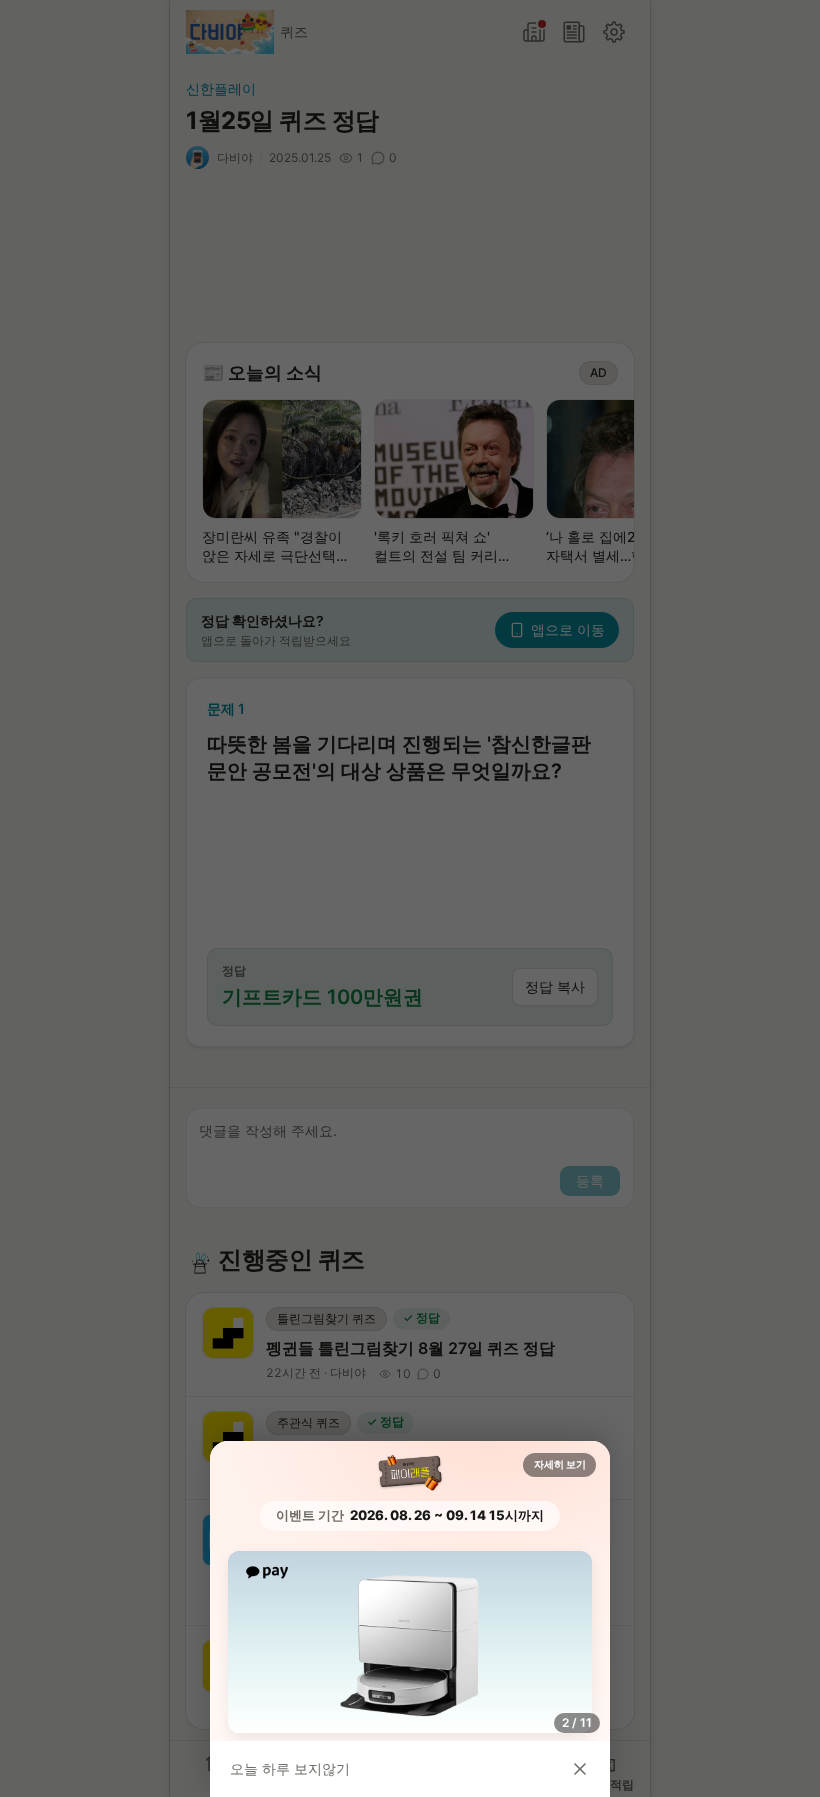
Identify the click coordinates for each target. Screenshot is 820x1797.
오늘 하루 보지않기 (290, 1768)
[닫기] (580, 1769)
